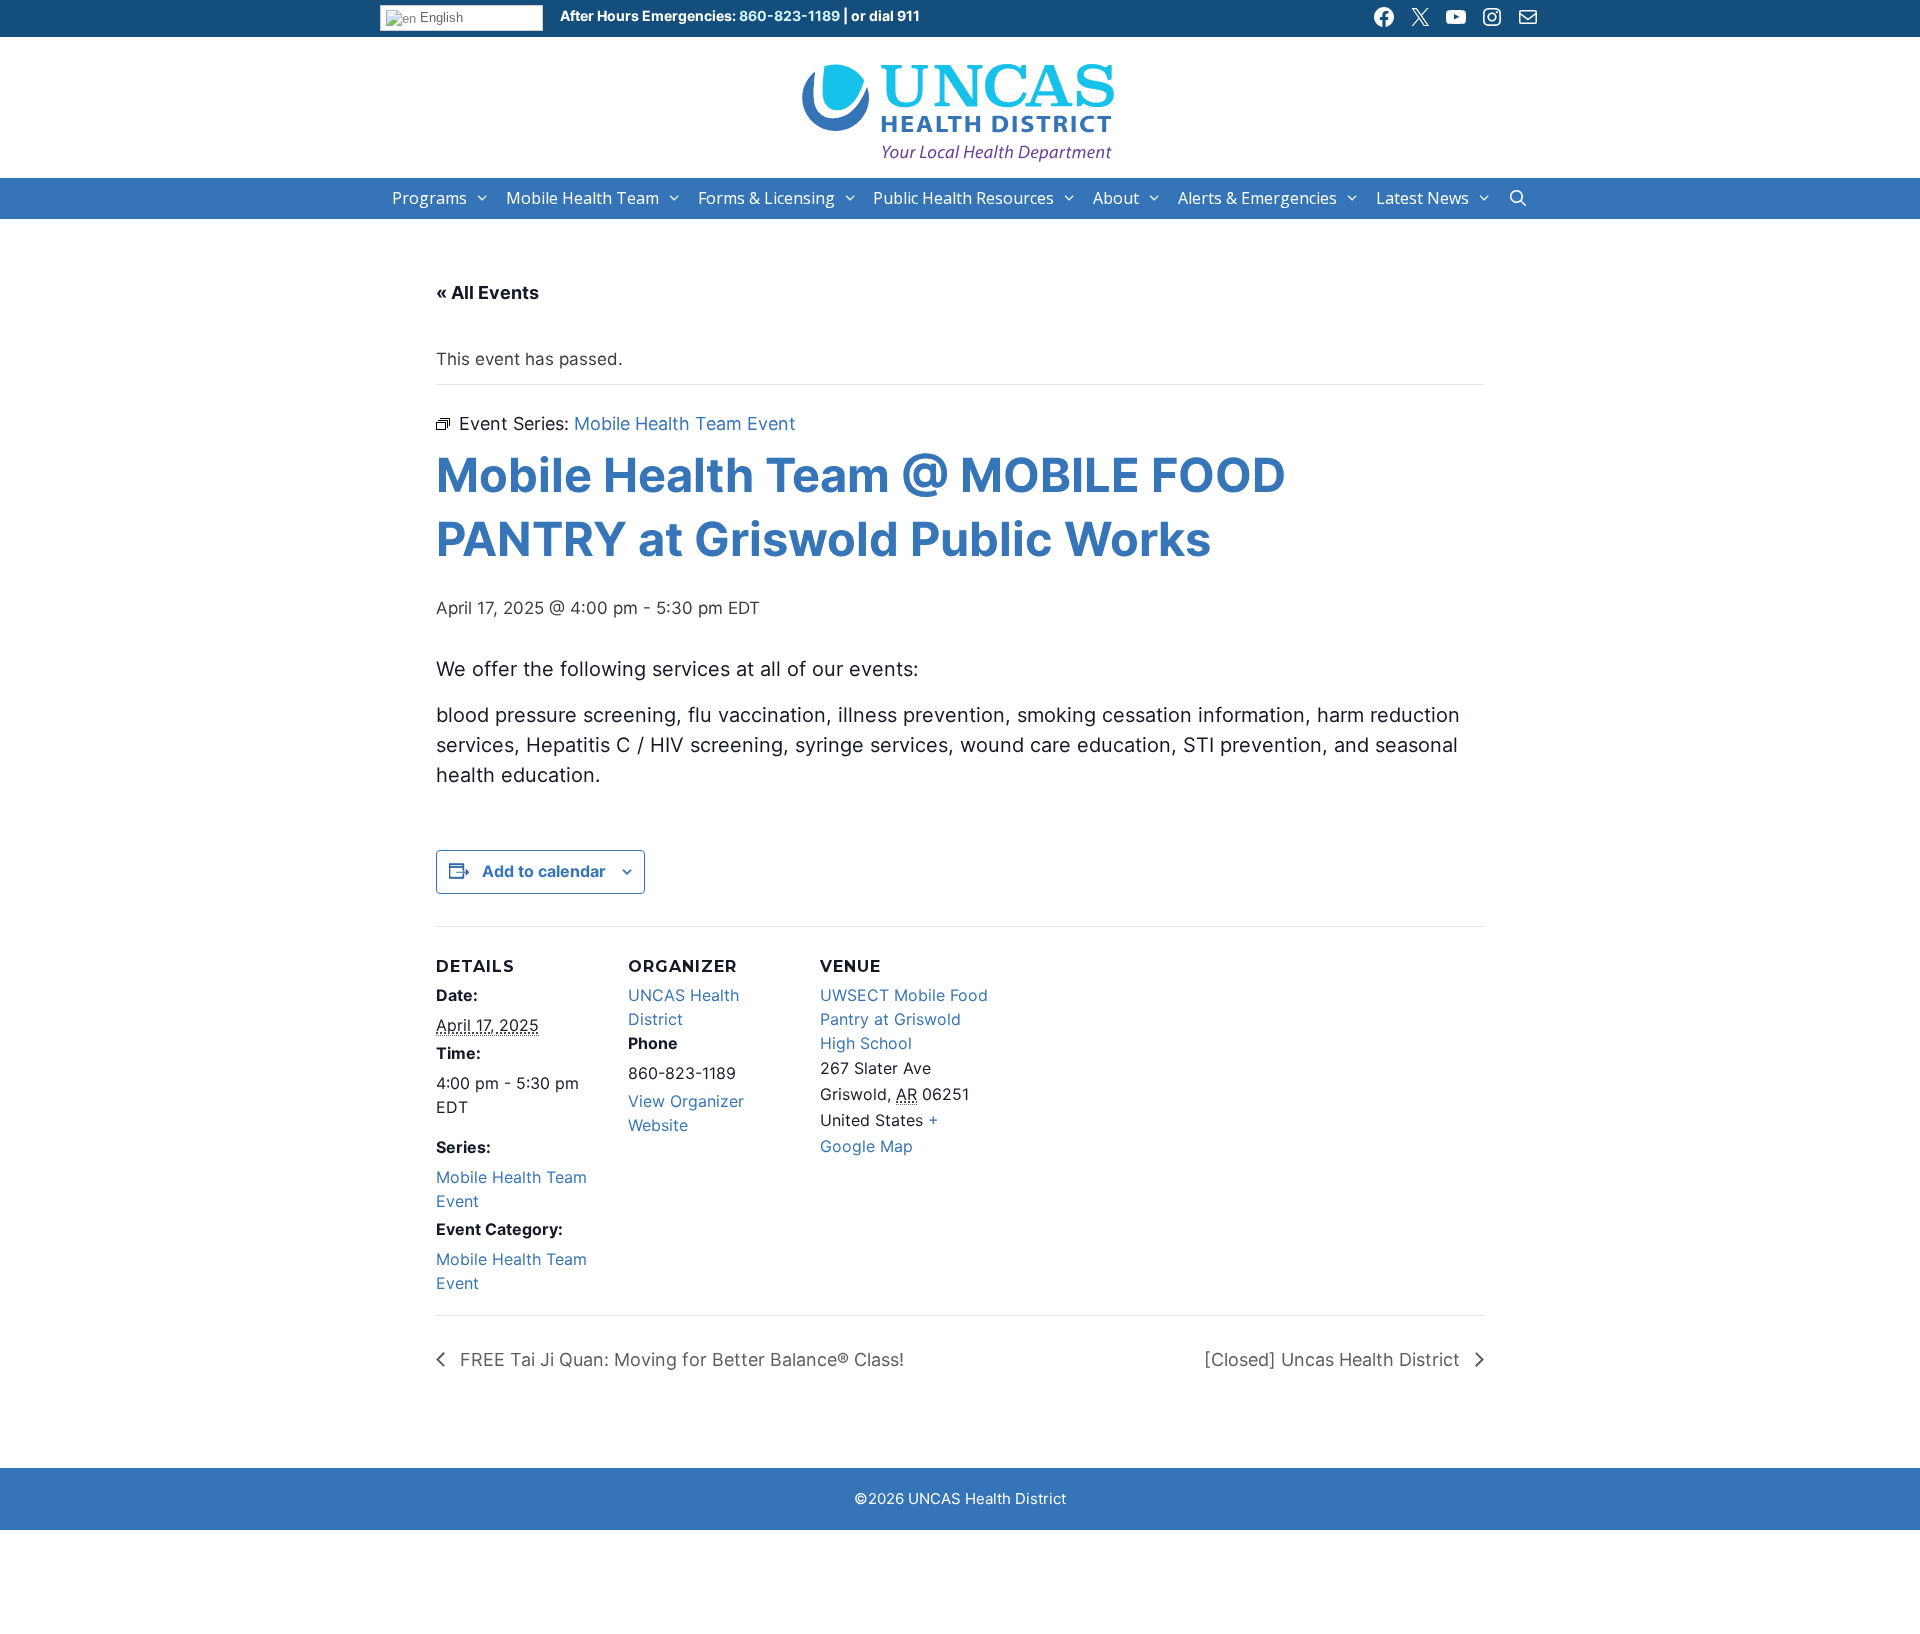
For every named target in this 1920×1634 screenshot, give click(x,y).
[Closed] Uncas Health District (1334, 1359)
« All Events (487, 292)
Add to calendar (544, 871)
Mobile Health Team (582, 198)
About (1116, 198)
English (439, 17)
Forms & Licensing (766, 198)
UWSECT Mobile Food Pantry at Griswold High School (904, 1019)
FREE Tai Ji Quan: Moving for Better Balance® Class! (679, 1359)
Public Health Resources (963, 198)
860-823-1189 (788, 15)
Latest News (1422, 198)
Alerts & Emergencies (1257, 198)
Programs (429, 198)
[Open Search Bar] (1518, 198)
